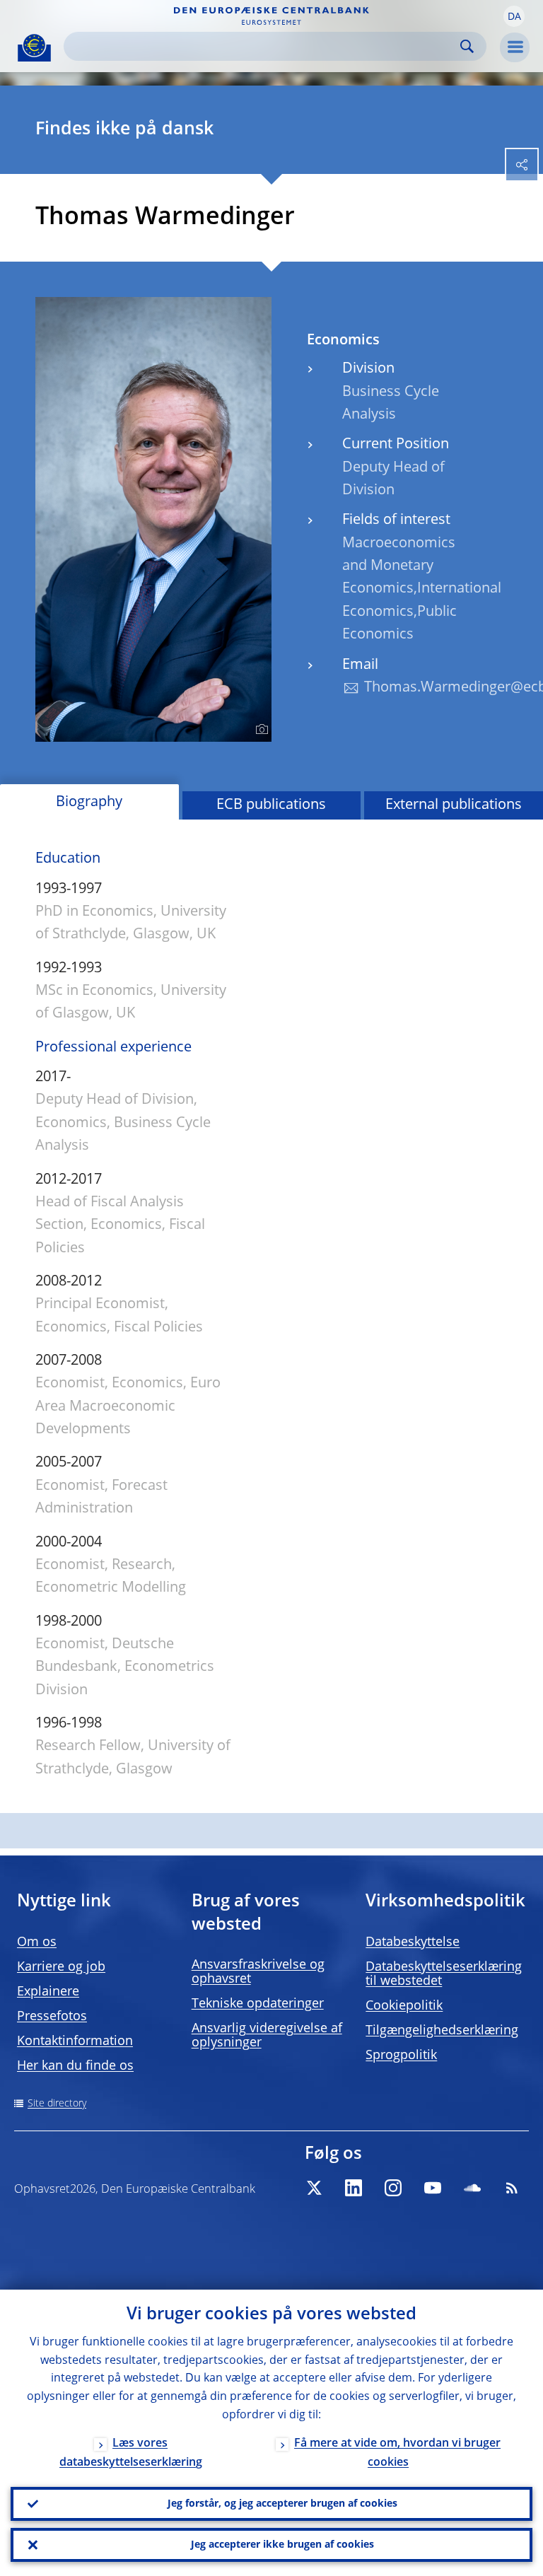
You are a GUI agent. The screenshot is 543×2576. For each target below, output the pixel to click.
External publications (454, 805)
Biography (89, 803)
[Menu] (515, 47)
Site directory (57, 2104)
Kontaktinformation (75, 2041)
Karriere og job (61, 1967)
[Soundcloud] (472, 2188)
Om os (37, 1942)
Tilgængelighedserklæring (442, 2031)
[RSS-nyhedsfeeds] (512, 2188)
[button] (514, 16)
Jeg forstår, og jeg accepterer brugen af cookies (282, 2504)
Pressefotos (52, 2017)
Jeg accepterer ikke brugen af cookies (282, 2545)
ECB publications (271, 805)
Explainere (48, 1992)
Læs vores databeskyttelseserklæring (131, 2453)
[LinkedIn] (354, 2188)
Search (467, 46)
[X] (314, 2188)
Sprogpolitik (401, 2056)
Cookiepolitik (404, 2006)
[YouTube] (433, 2188)
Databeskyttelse (413, 1942)
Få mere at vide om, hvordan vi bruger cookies (397, 2453)
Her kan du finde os (75, 2066)
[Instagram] (393, 2188)
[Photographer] (260, 730)
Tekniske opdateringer (258, 2004)
